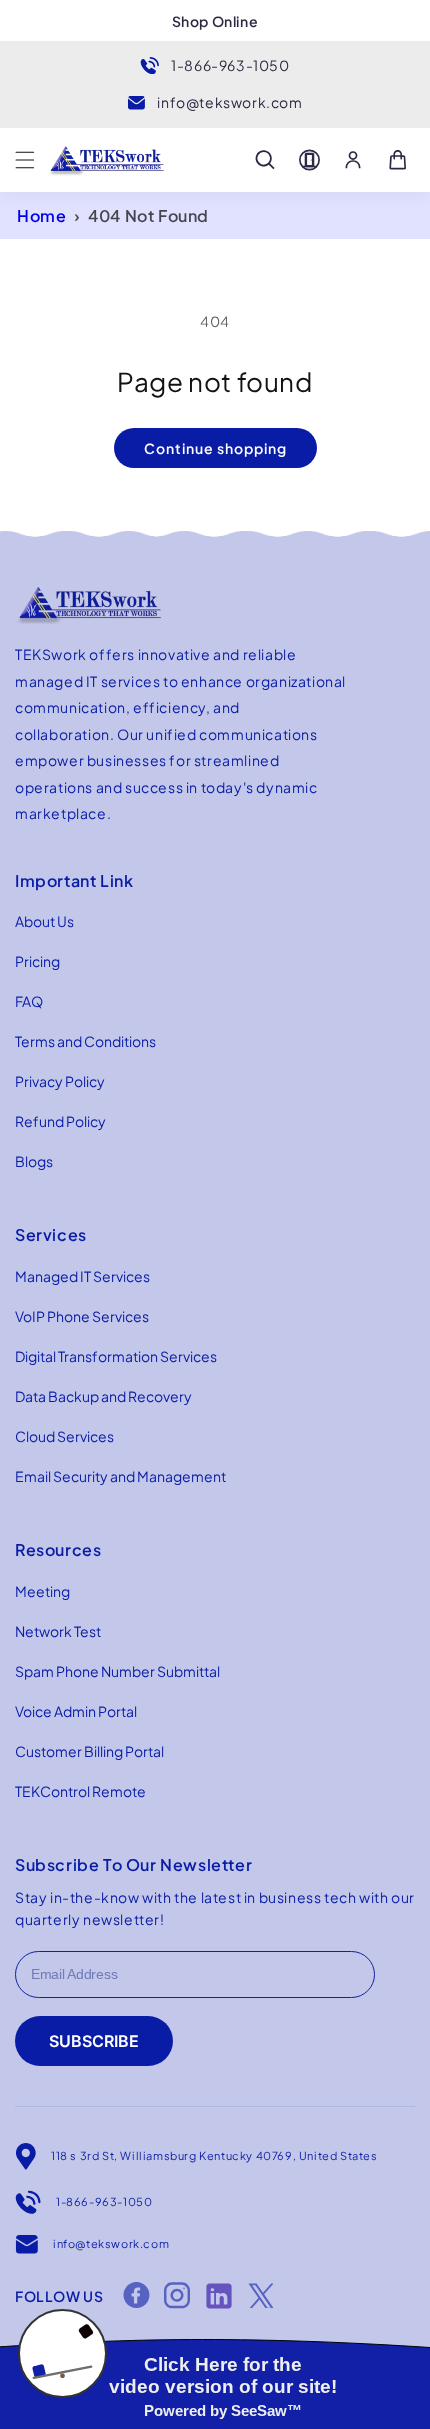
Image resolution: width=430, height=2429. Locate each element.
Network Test (58, 1631)
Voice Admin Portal (76, 1711)
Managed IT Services (82, 1276)
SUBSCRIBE (94, 2041)
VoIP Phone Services (82, 1316)
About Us (44, 921)
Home (41, 215)
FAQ (29, 1001)
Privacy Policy (60, 1081)
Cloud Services (64, 1436)
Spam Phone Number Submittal (117, 1671)
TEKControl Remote (80, 1791)
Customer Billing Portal (89, 1751)
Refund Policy (60, 1121)
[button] (25, 160)
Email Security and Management (120, 1476)
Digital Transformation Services (116, 1356)
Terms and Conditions (85, 1041)
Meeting (42, 1591)
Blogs (34, 1161)
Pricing (37, 961)
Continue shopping (215, 448)
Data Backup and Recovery (103, 1396)
